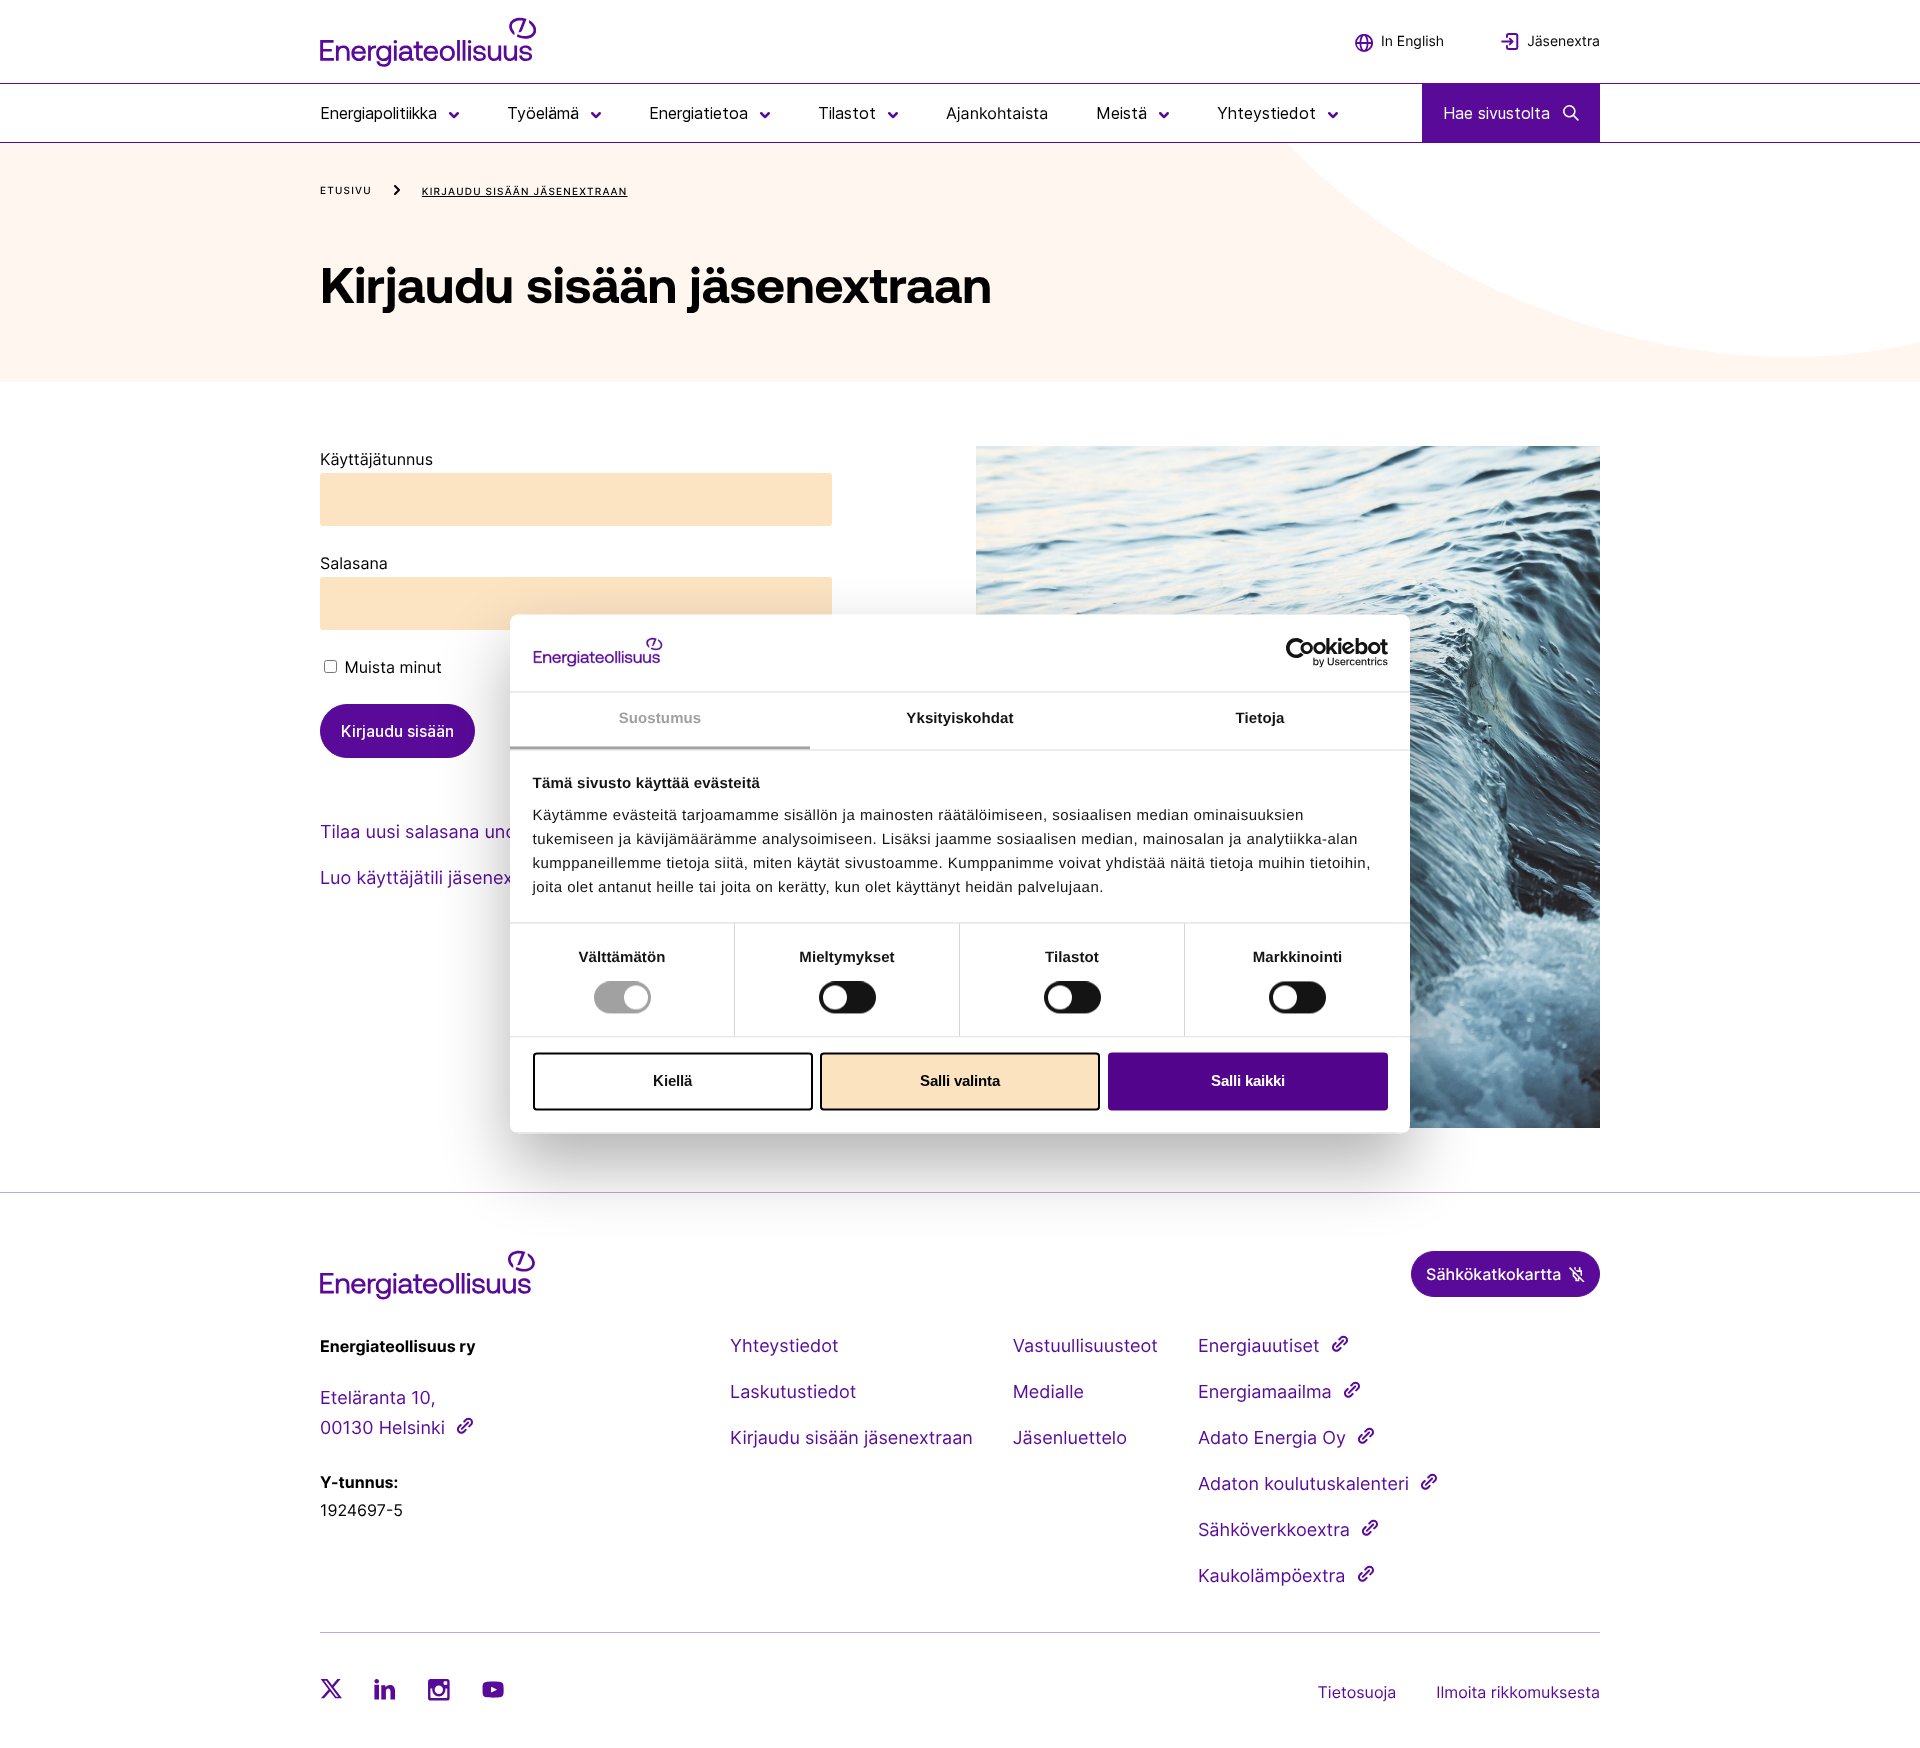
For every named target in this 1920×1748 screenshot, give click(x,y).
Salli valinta (960, 1080)
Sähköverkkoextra (1274, 1530)
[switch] (847, 998)
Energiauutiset (1259, 1346)
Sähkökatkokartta (1493, 1274)
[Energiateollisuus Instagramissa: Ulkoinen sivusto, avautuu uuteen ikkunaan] (439, 1689)
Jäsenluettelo (1070, 1438)
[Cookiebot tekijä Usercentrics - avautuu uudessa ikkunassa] (1300, 653)
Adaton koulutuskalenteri (1303, 1484)
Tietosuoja (1357, 1692)
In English (1412, 41)
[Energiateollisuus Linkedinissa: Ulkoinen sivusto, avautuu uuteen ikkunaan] (385, 1689)
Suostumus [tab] (660, 718)
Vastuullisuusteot (1085, 1346)
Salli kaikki (1248, 1080)
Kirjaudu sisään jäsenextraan (851, 1438)
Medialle (1048, 1392)
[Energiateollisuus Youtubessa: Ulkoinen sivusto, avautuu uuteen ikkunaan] (493, 1689)
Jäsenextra (1563, 41)
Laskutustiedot (793, 1392)
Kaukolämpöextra (1272, 1576)
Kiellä (672, 1080)
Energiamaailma (1265, 1392)
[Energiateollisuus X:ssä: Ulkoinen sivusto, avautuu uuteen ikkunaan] (331, 1689)
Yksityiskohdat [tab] (959, 718)
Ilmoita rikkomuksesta (1518, 1692)
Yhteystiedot (784, 1346)
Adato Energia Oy (1272, 1438)
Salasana (354, 563)
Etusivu (346, 191)
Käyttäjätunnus (376, 459)
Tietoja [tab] (1260, 718)
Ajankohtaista (997, 113)
